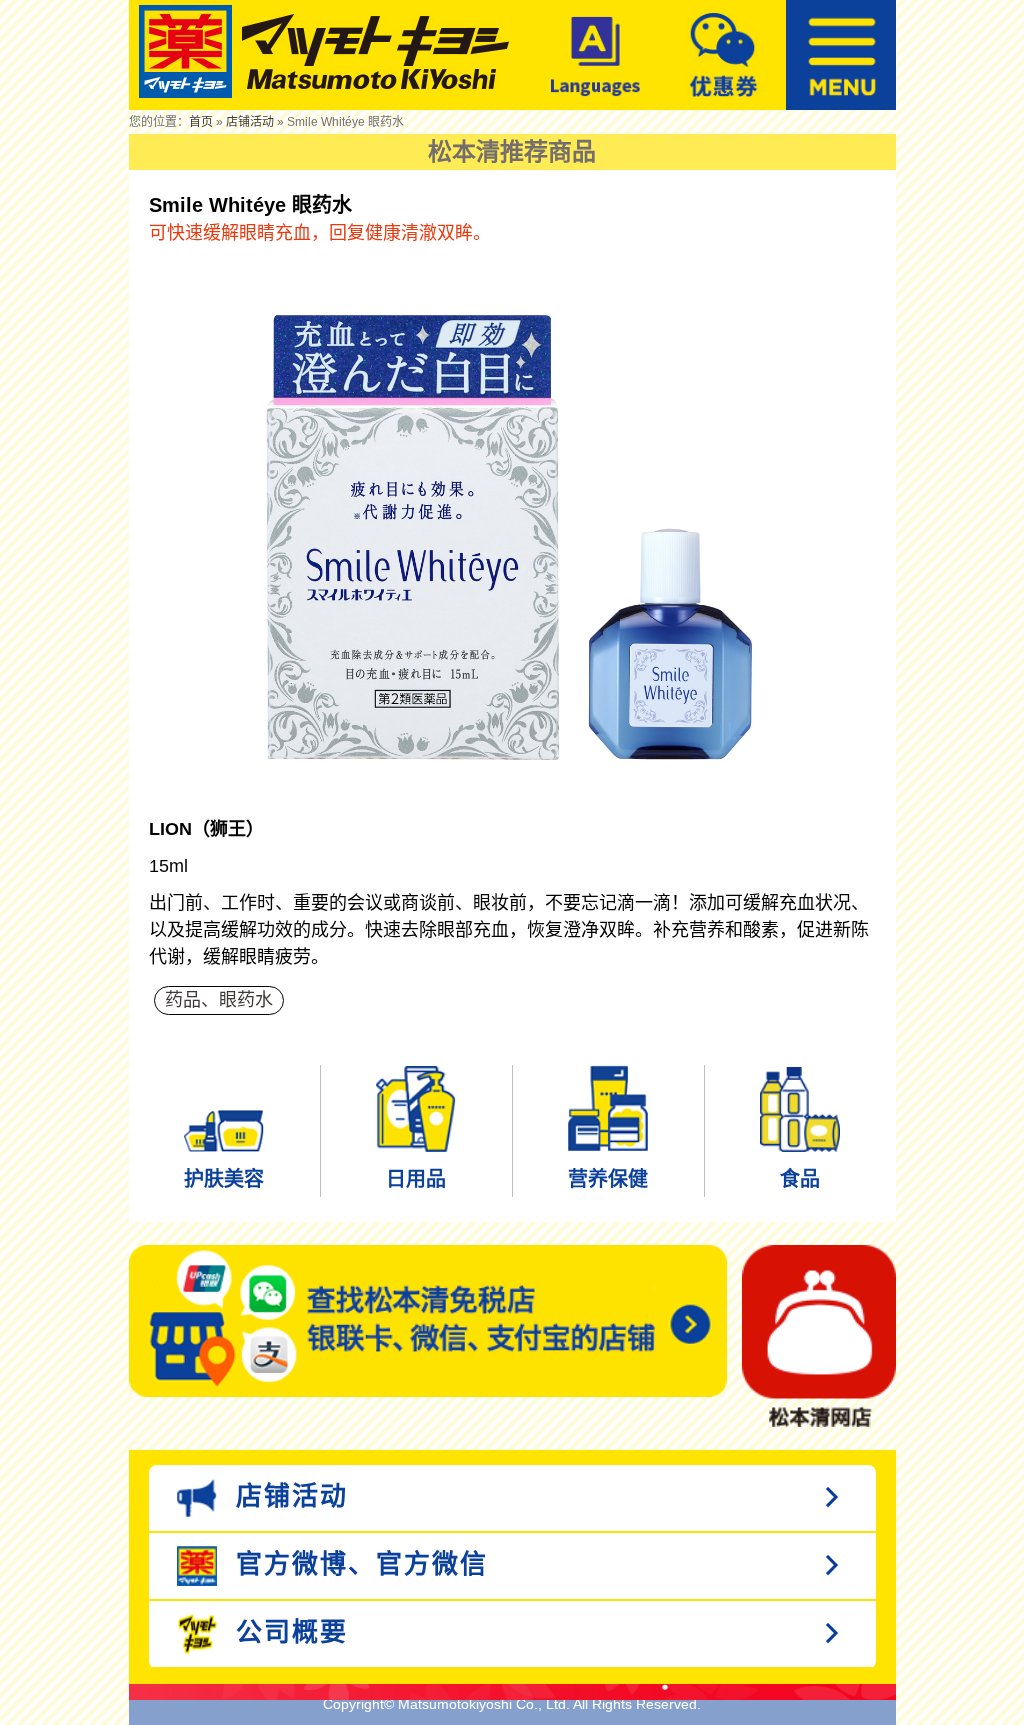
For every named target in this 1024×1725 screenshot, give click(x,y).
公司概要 (287, 1632)
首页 (201, 122)
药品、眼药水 (219, 1000)
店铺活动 (250, 122)
